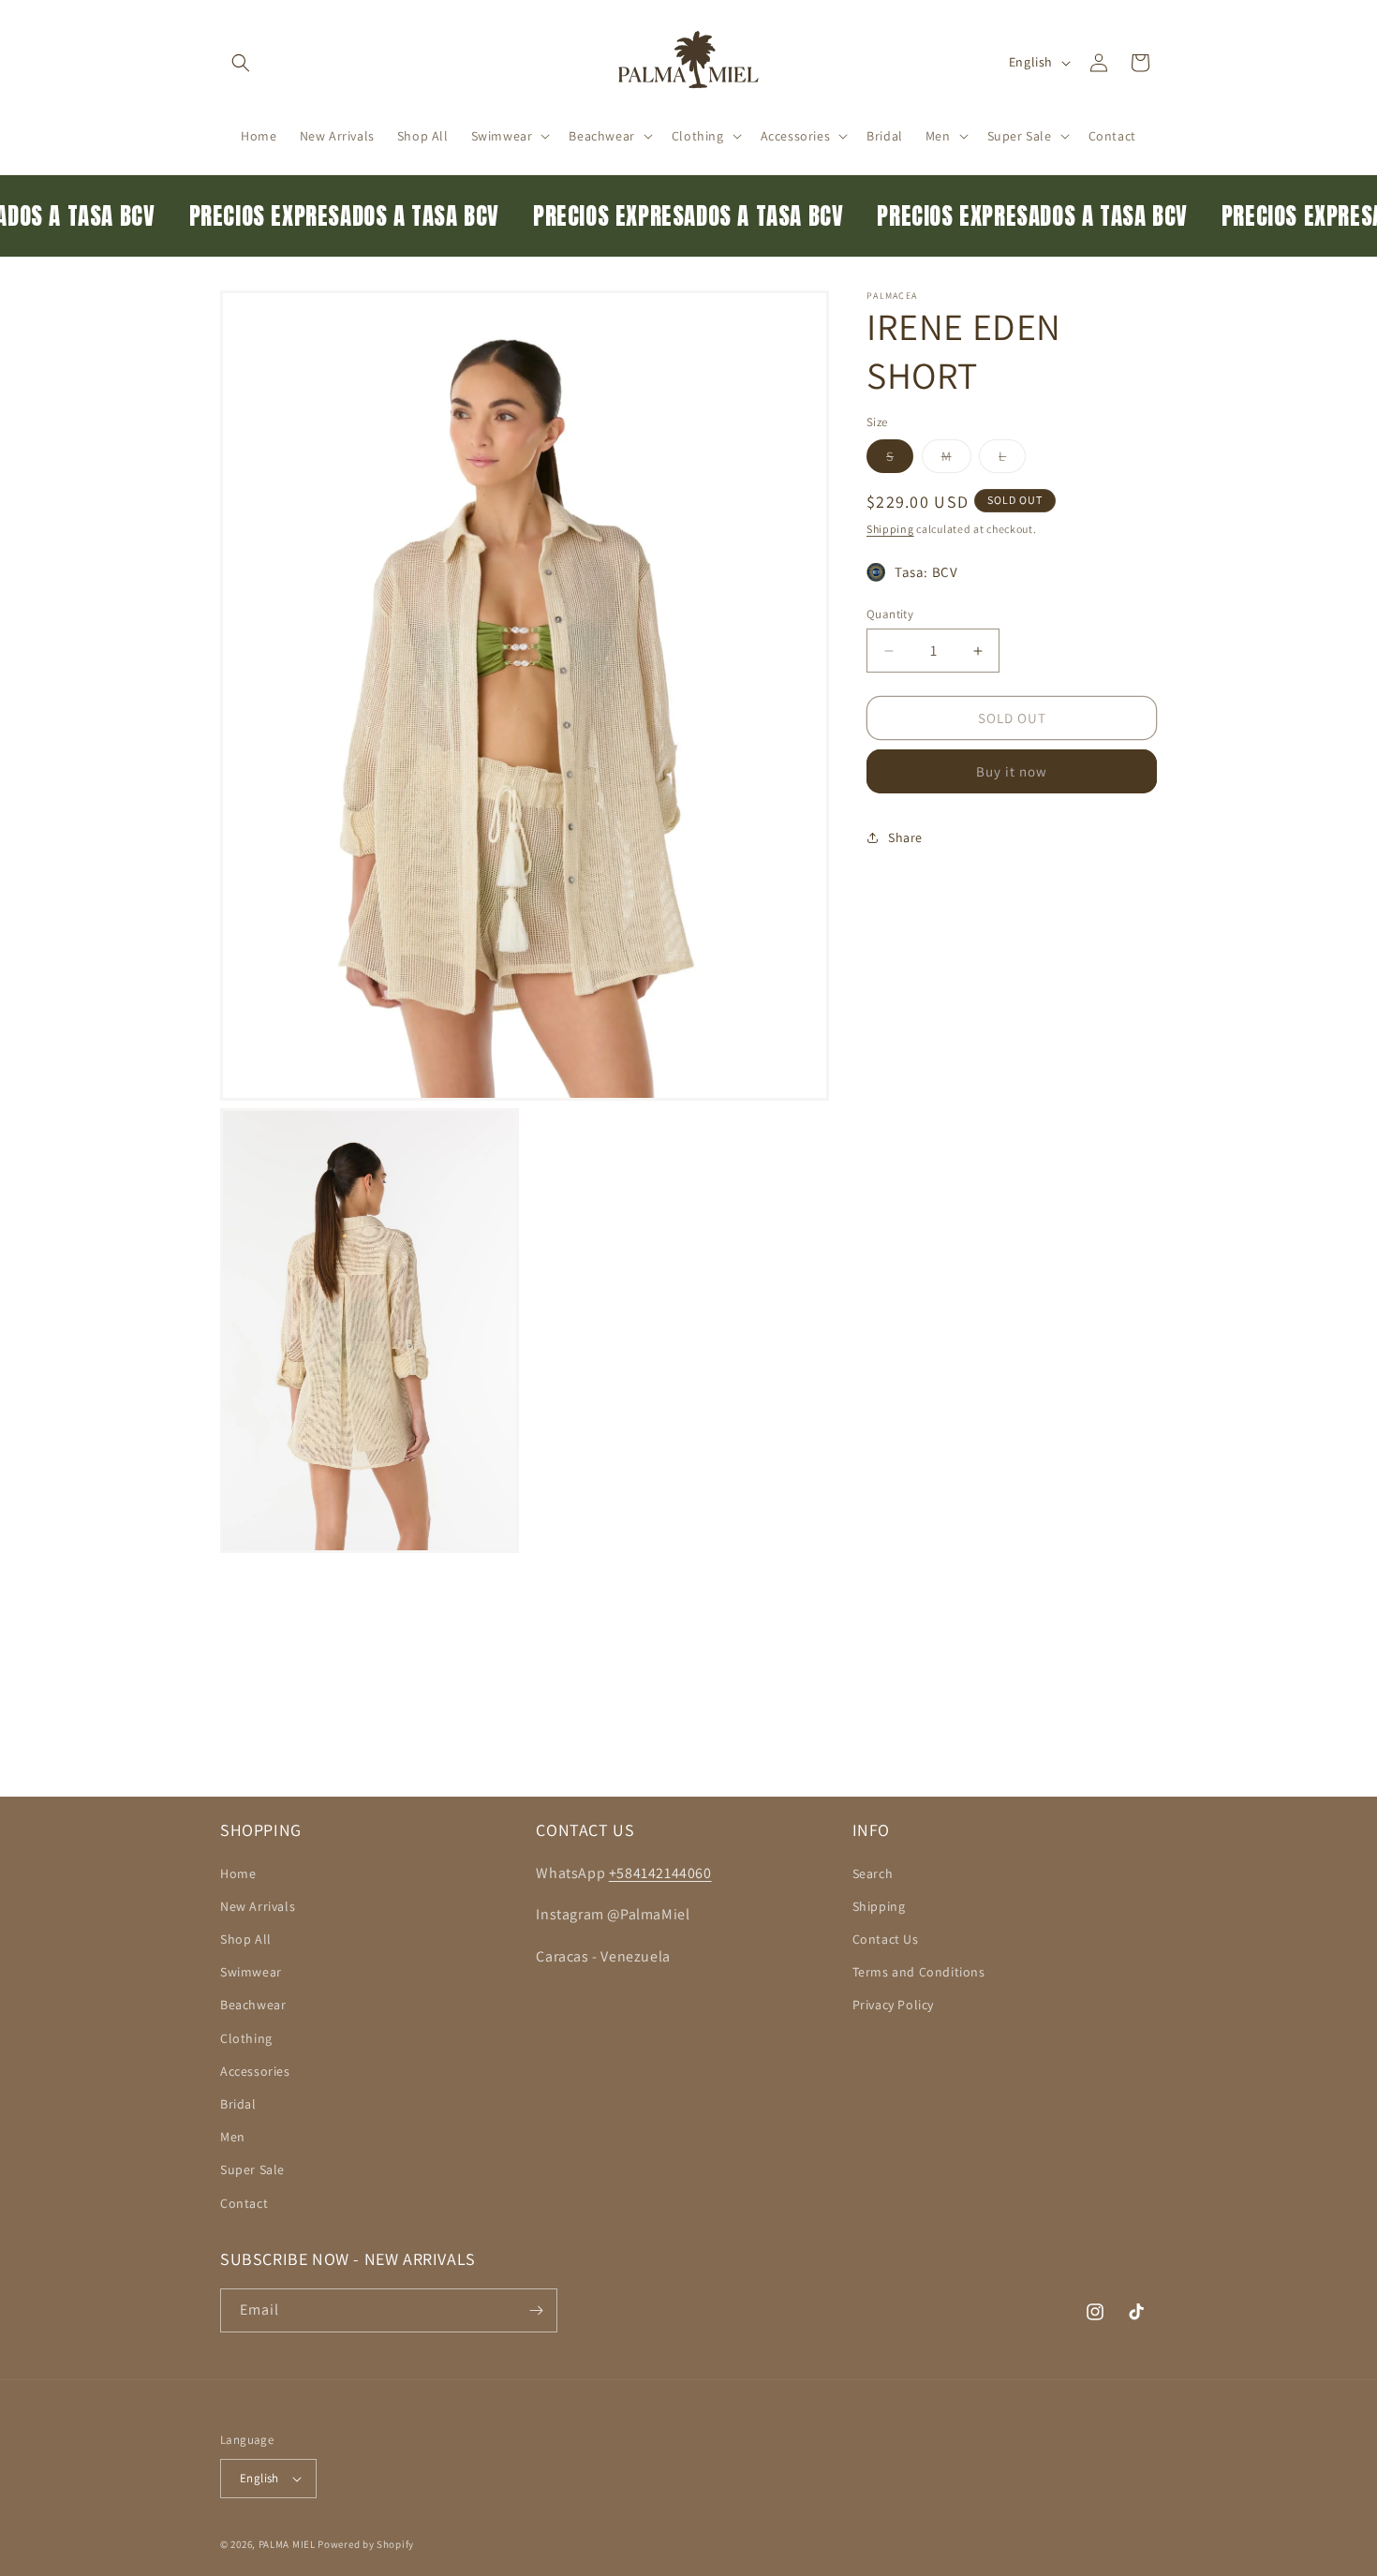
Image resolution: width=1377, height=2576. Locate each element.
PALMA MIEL (287, 2544)
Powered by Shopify (366, 2544)
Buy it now (1012, 771)
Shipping (890, 529)
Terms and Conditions (919, 1972)
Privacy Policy (893, 2005)
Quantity (890, 614)
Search (873, 1873)
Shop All (246, 1939)
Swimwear (251, 1972)
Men (233, 2137)
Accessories (255, 2071)
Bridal (238, 2104)
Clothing (246, 2038)
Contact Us (886, 1939)
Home (238, 1873)
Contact (244, 2203)
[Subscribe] (536, 2310)
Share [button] (905, 837)
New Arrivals (258, 1906)
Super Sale (252, 2169)
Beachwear (253, 2005)
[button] (241, 63)
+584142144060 (660, 1873)
